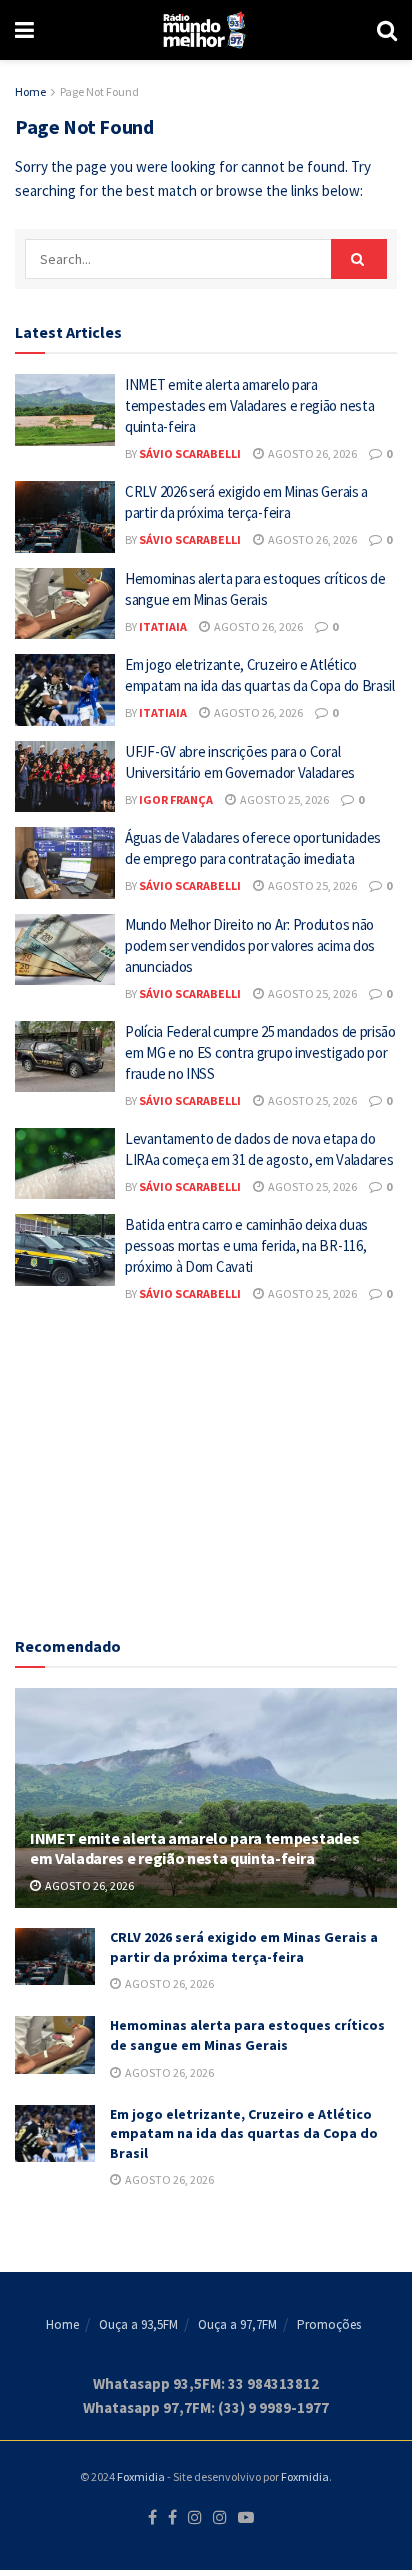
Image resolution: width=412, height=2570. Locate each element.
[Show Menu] (24, 30)
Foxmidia (141, 2476)
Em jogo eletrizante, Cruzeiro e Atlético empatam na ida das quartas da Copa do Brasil (244, 2133)
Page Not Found (99, 91)
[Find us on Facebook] (152, 2518)
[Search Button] (387, 30)
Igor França (176, 799)
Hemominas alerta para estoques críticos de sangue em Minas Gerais (247, 2035)
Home (30, 91)
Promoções (329, 2324)
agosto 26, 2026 (311, 453)
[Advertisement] (206, 1466)
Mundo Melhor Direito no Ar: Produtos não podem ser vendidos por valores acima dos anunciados (250, 945)
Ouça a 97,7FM (237, 2324)
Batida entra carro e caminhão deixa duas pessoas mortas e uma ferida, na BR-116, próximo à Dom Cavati (246, 1245)
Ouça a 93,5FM (138, 2324)
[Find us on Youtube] (246, 2518)
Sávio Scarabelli (190, 453)
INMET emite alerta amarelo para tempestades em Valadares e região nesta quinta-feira (249, 405)
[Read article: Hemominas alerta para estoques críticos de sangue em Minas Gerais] (65, 604)
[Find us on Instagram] (195, 2518)
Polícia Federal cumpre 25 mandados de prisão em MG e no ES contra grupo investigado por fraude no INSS (260, 1052)
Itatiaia (163, 626)
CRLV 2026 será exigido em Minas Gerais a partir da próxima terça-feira (244, 1947)
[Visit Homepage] (205, 30)
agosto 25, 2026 (283, 799)
